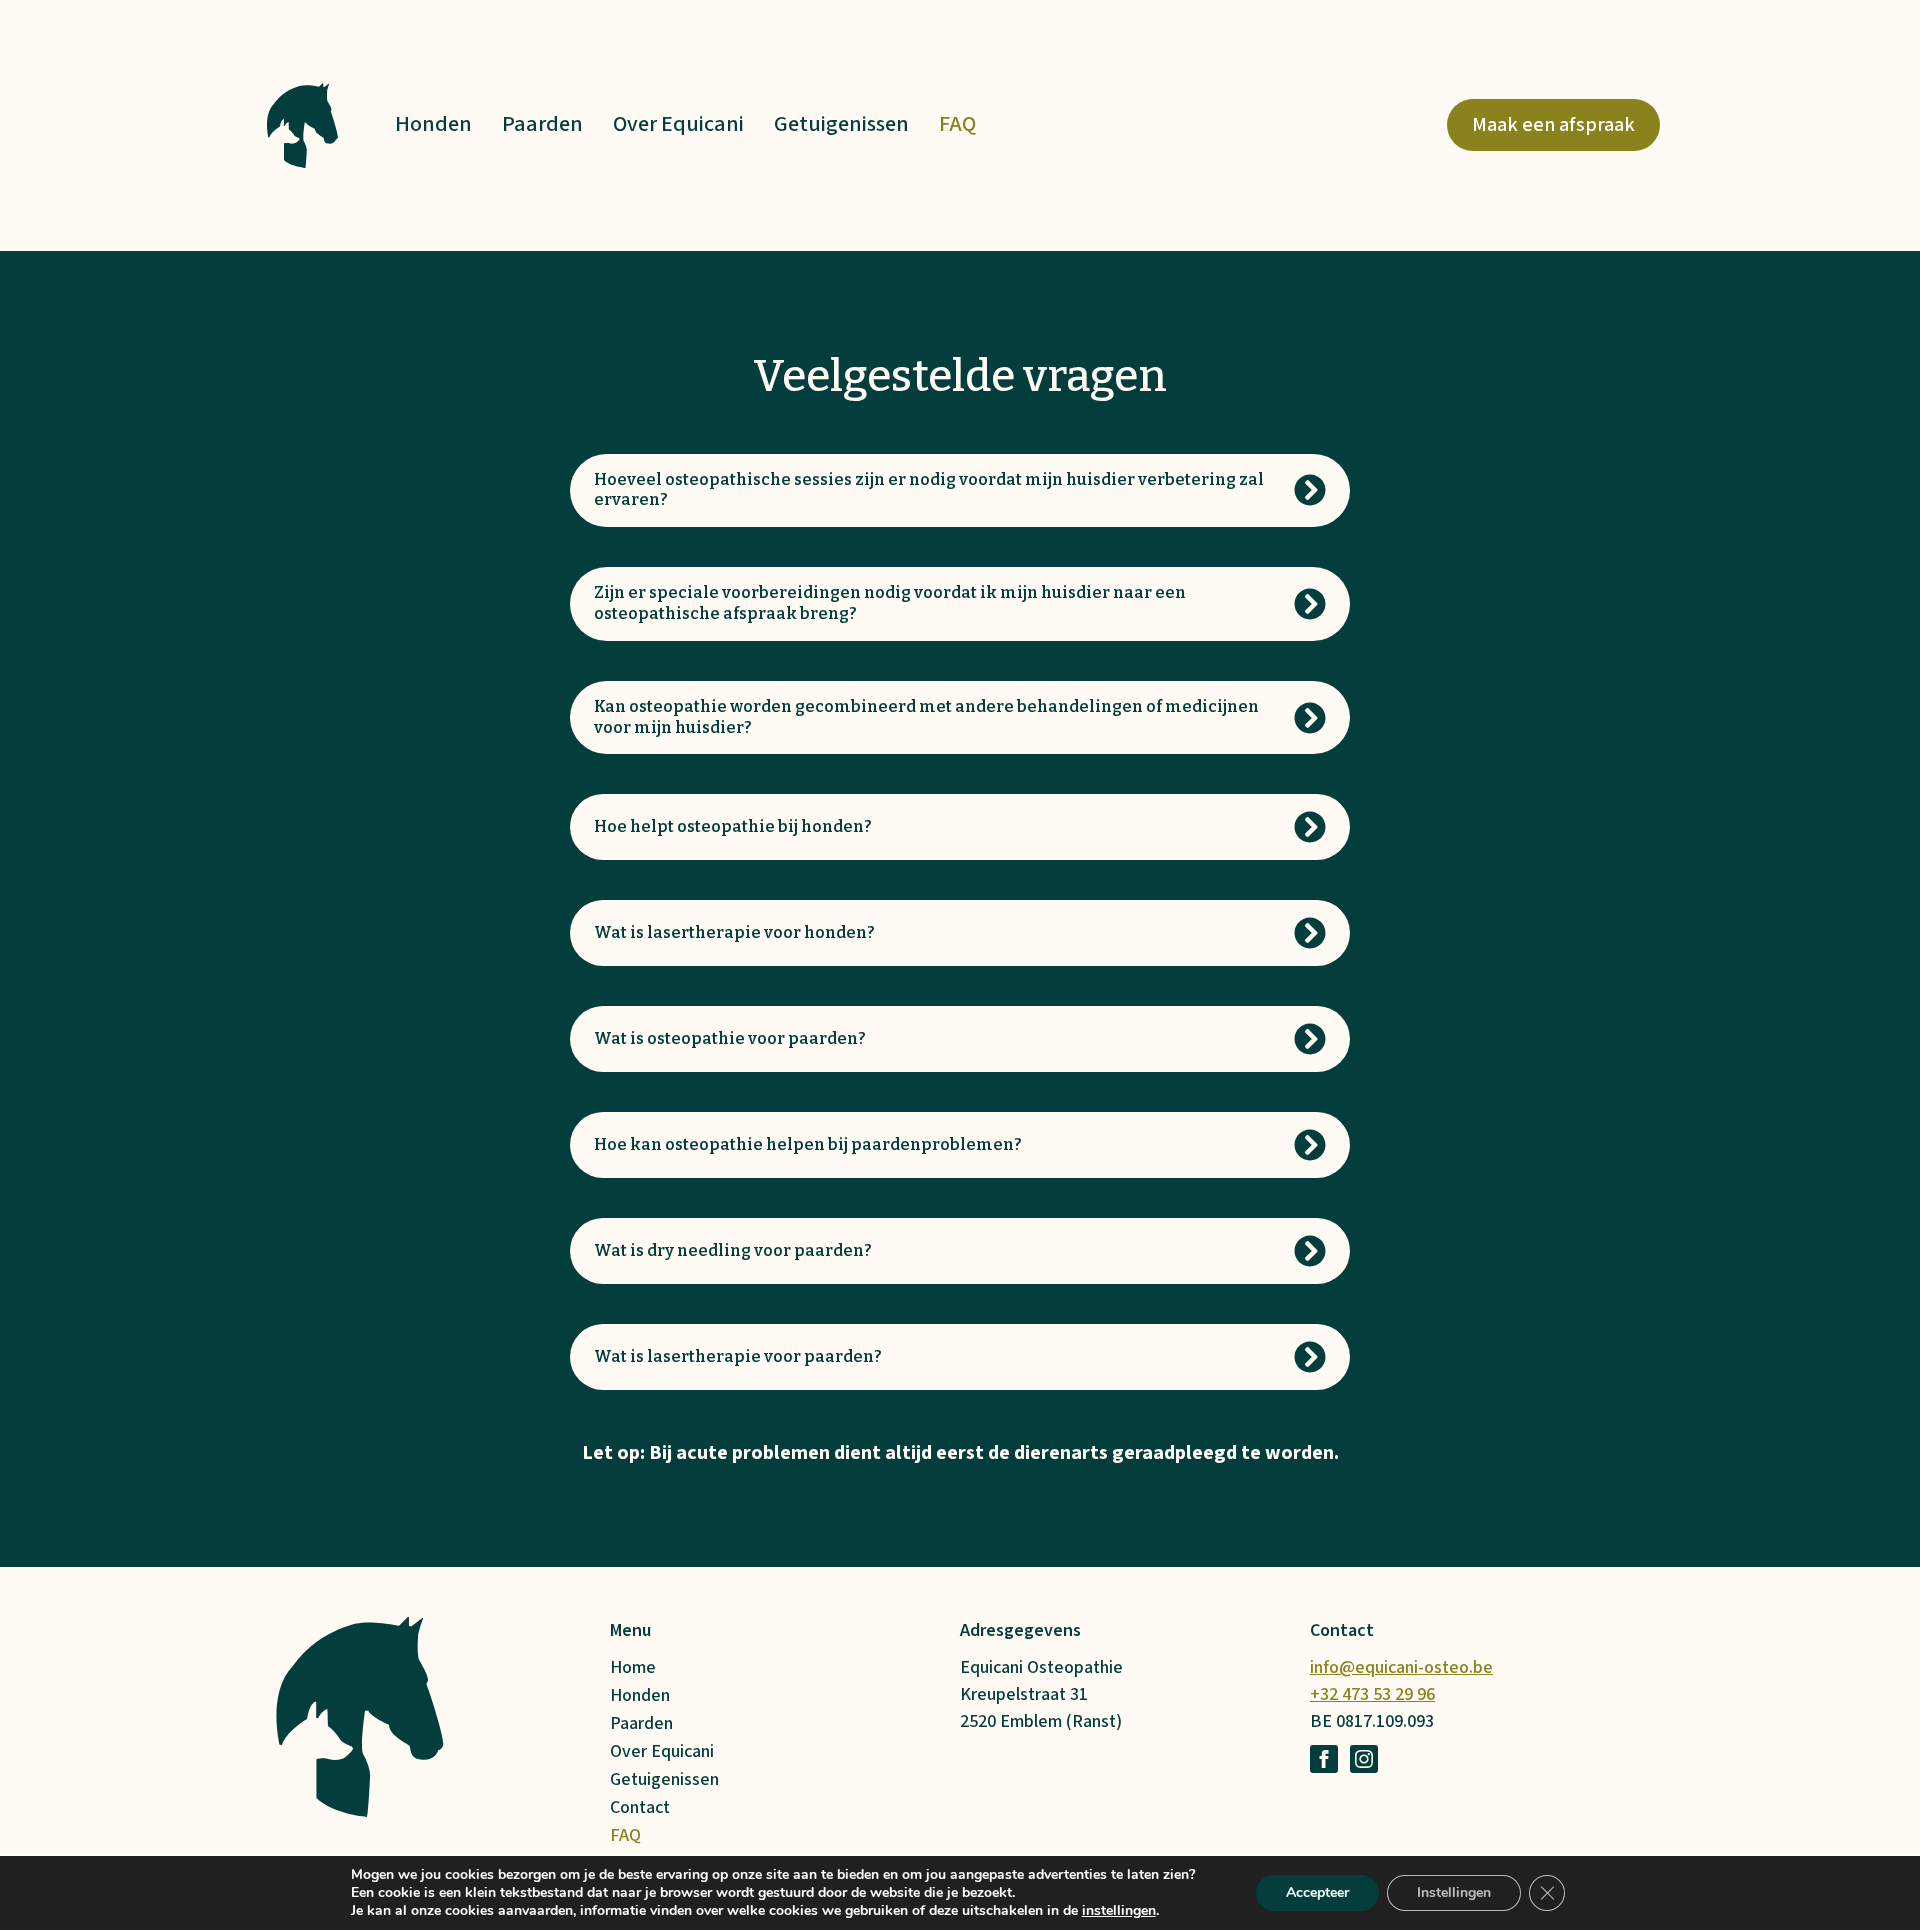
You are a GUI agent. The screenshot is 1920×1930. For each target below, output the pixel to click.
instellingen (1119, 1911)
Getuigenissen (841, 124)
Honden (433, 124)
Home (633, 1668)
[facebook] (1324, 1759)
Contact (640, 1808)
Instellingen (1454, 1892)
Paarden (542, 124)
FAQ (957, 124)
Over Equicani (678, 124)
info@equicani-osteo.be (1401, 1667)
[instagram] (1364, 1759)
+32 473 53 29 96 (1372, 1694)
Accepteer (1317, 1892)
